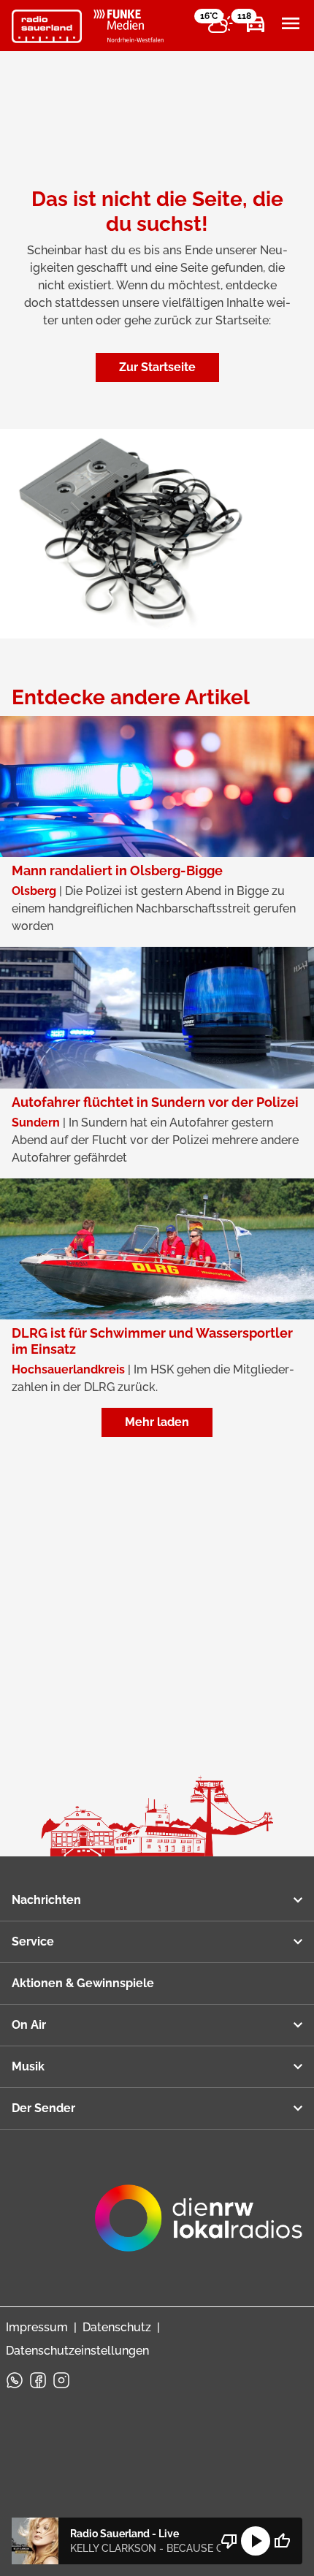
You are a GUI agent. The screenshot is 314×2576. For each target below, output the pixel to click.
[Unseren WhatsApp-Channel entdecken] (15, 2380)
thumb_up (282, 2541)
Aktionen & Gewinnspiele (83, 1983)
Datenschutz (117, 2327)
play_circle (256, 2541)
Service (33, 1941)
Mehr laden (157, 1422)
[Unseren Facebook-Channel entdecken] (38, 2380)
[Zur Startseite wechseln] (47, 26)
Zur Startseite (157, 367)
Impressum (37, 2327)
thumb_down (229, 2541)
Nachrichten (46, 1900)
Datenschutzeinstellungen (77, 2351)
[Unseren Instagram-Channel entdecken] (61, 2380)
